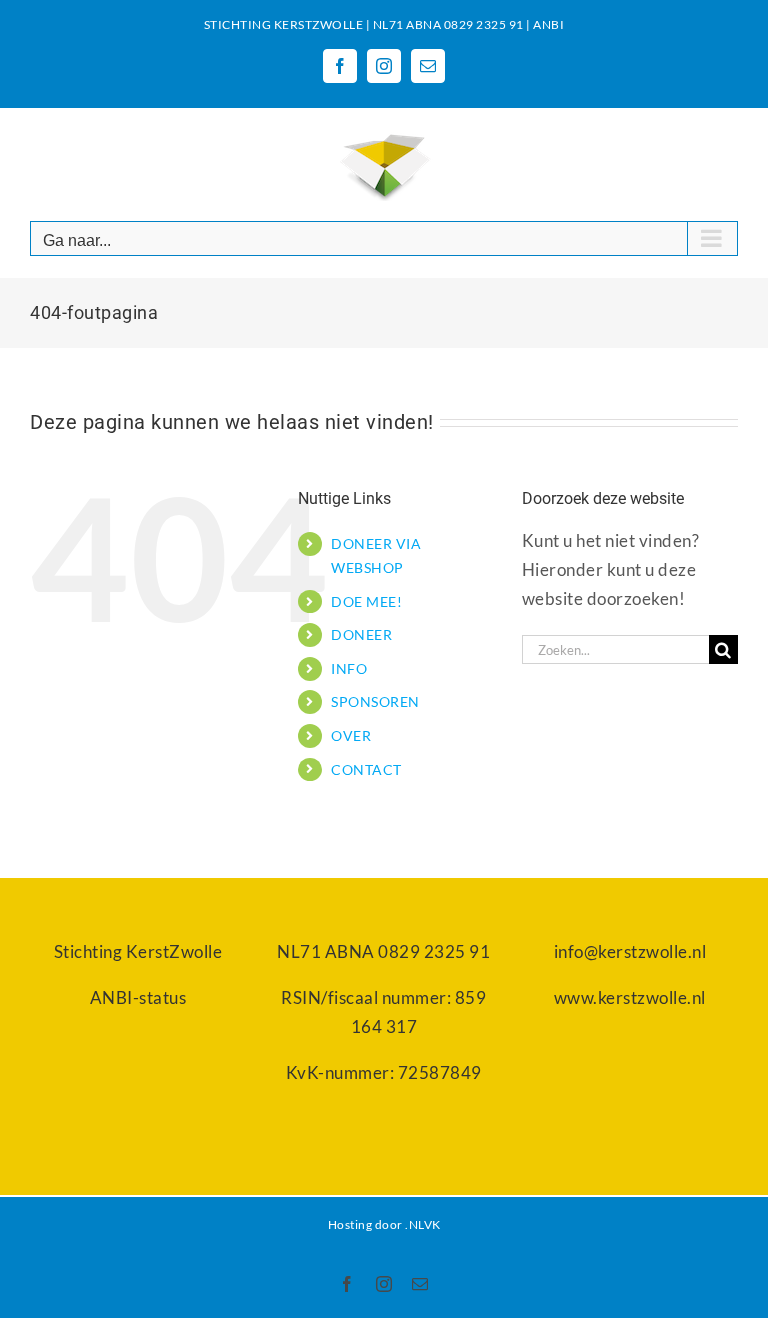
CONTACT (366, 769)
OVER (351, 735)
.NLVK (423, 1224)
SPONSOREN (375, 701)
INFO (349, 668)
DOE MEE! (366, 601)
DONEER (361, 634)
